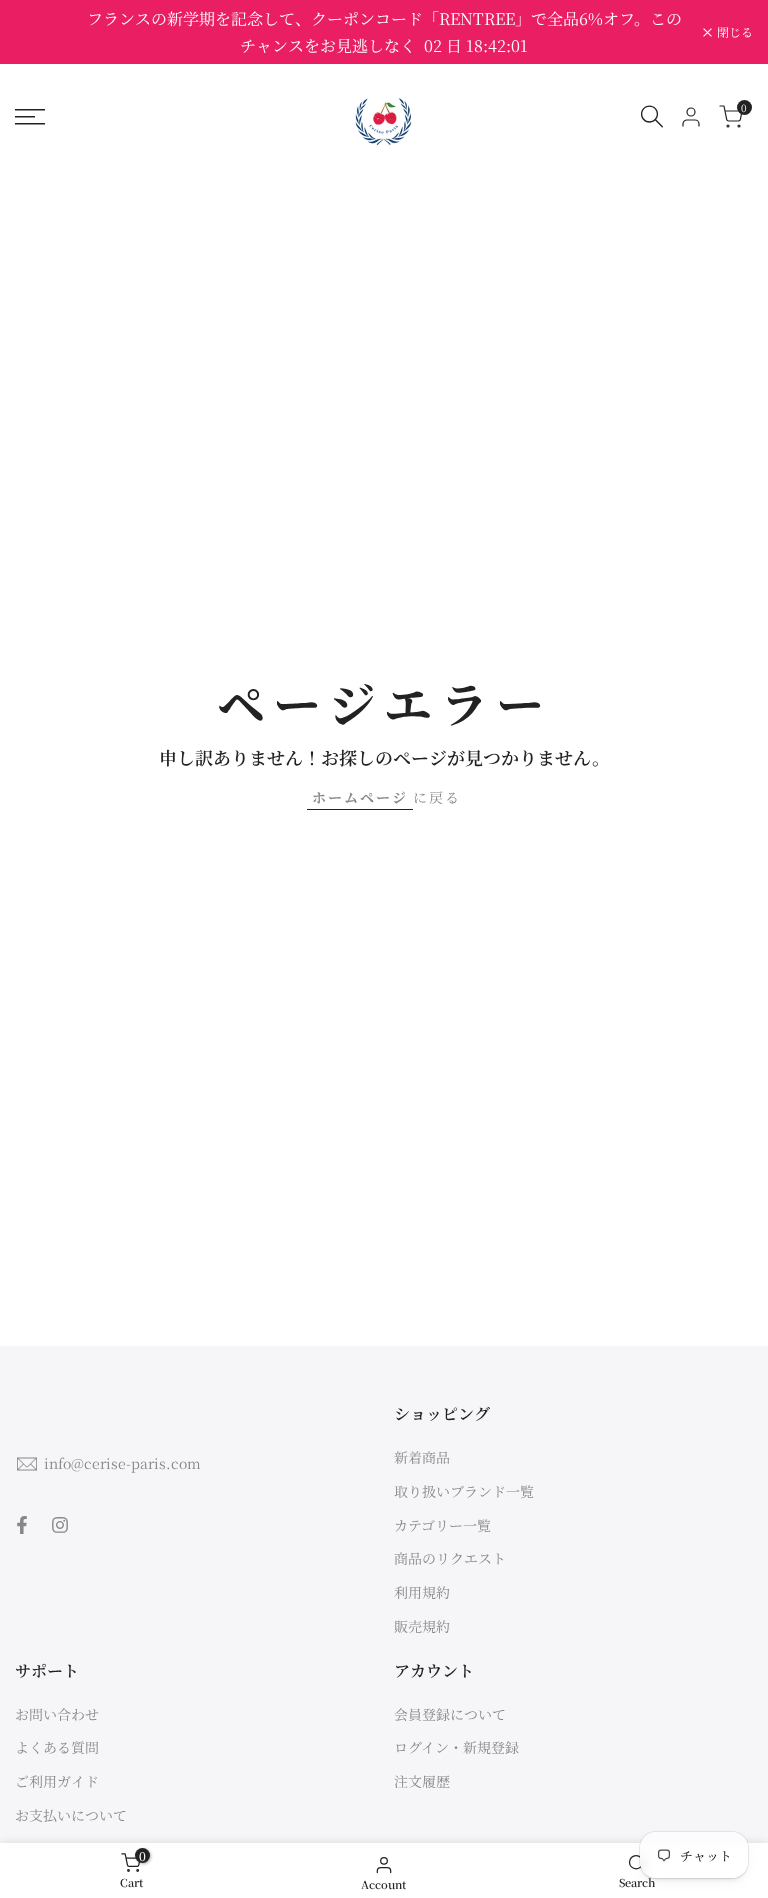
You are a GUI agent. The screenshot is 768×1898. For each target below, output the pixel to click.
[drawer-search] (652, 116)
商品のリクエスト (450, 1558)
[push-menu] (30, 117)
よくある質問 (57, 1747)
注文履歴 (422, 1781)
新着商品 (422, 1457)
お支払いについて (71, 1815)
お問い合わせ (57, 1714)
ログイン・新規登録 (456, 1747)
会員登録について (450, 1714)
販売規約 (422, 1626)
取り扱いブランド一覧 (464, 1491)
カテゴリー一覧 (442, 1525)
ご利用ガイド (57, 1781)
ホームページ (360, 797)
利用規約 (422, 1592)
